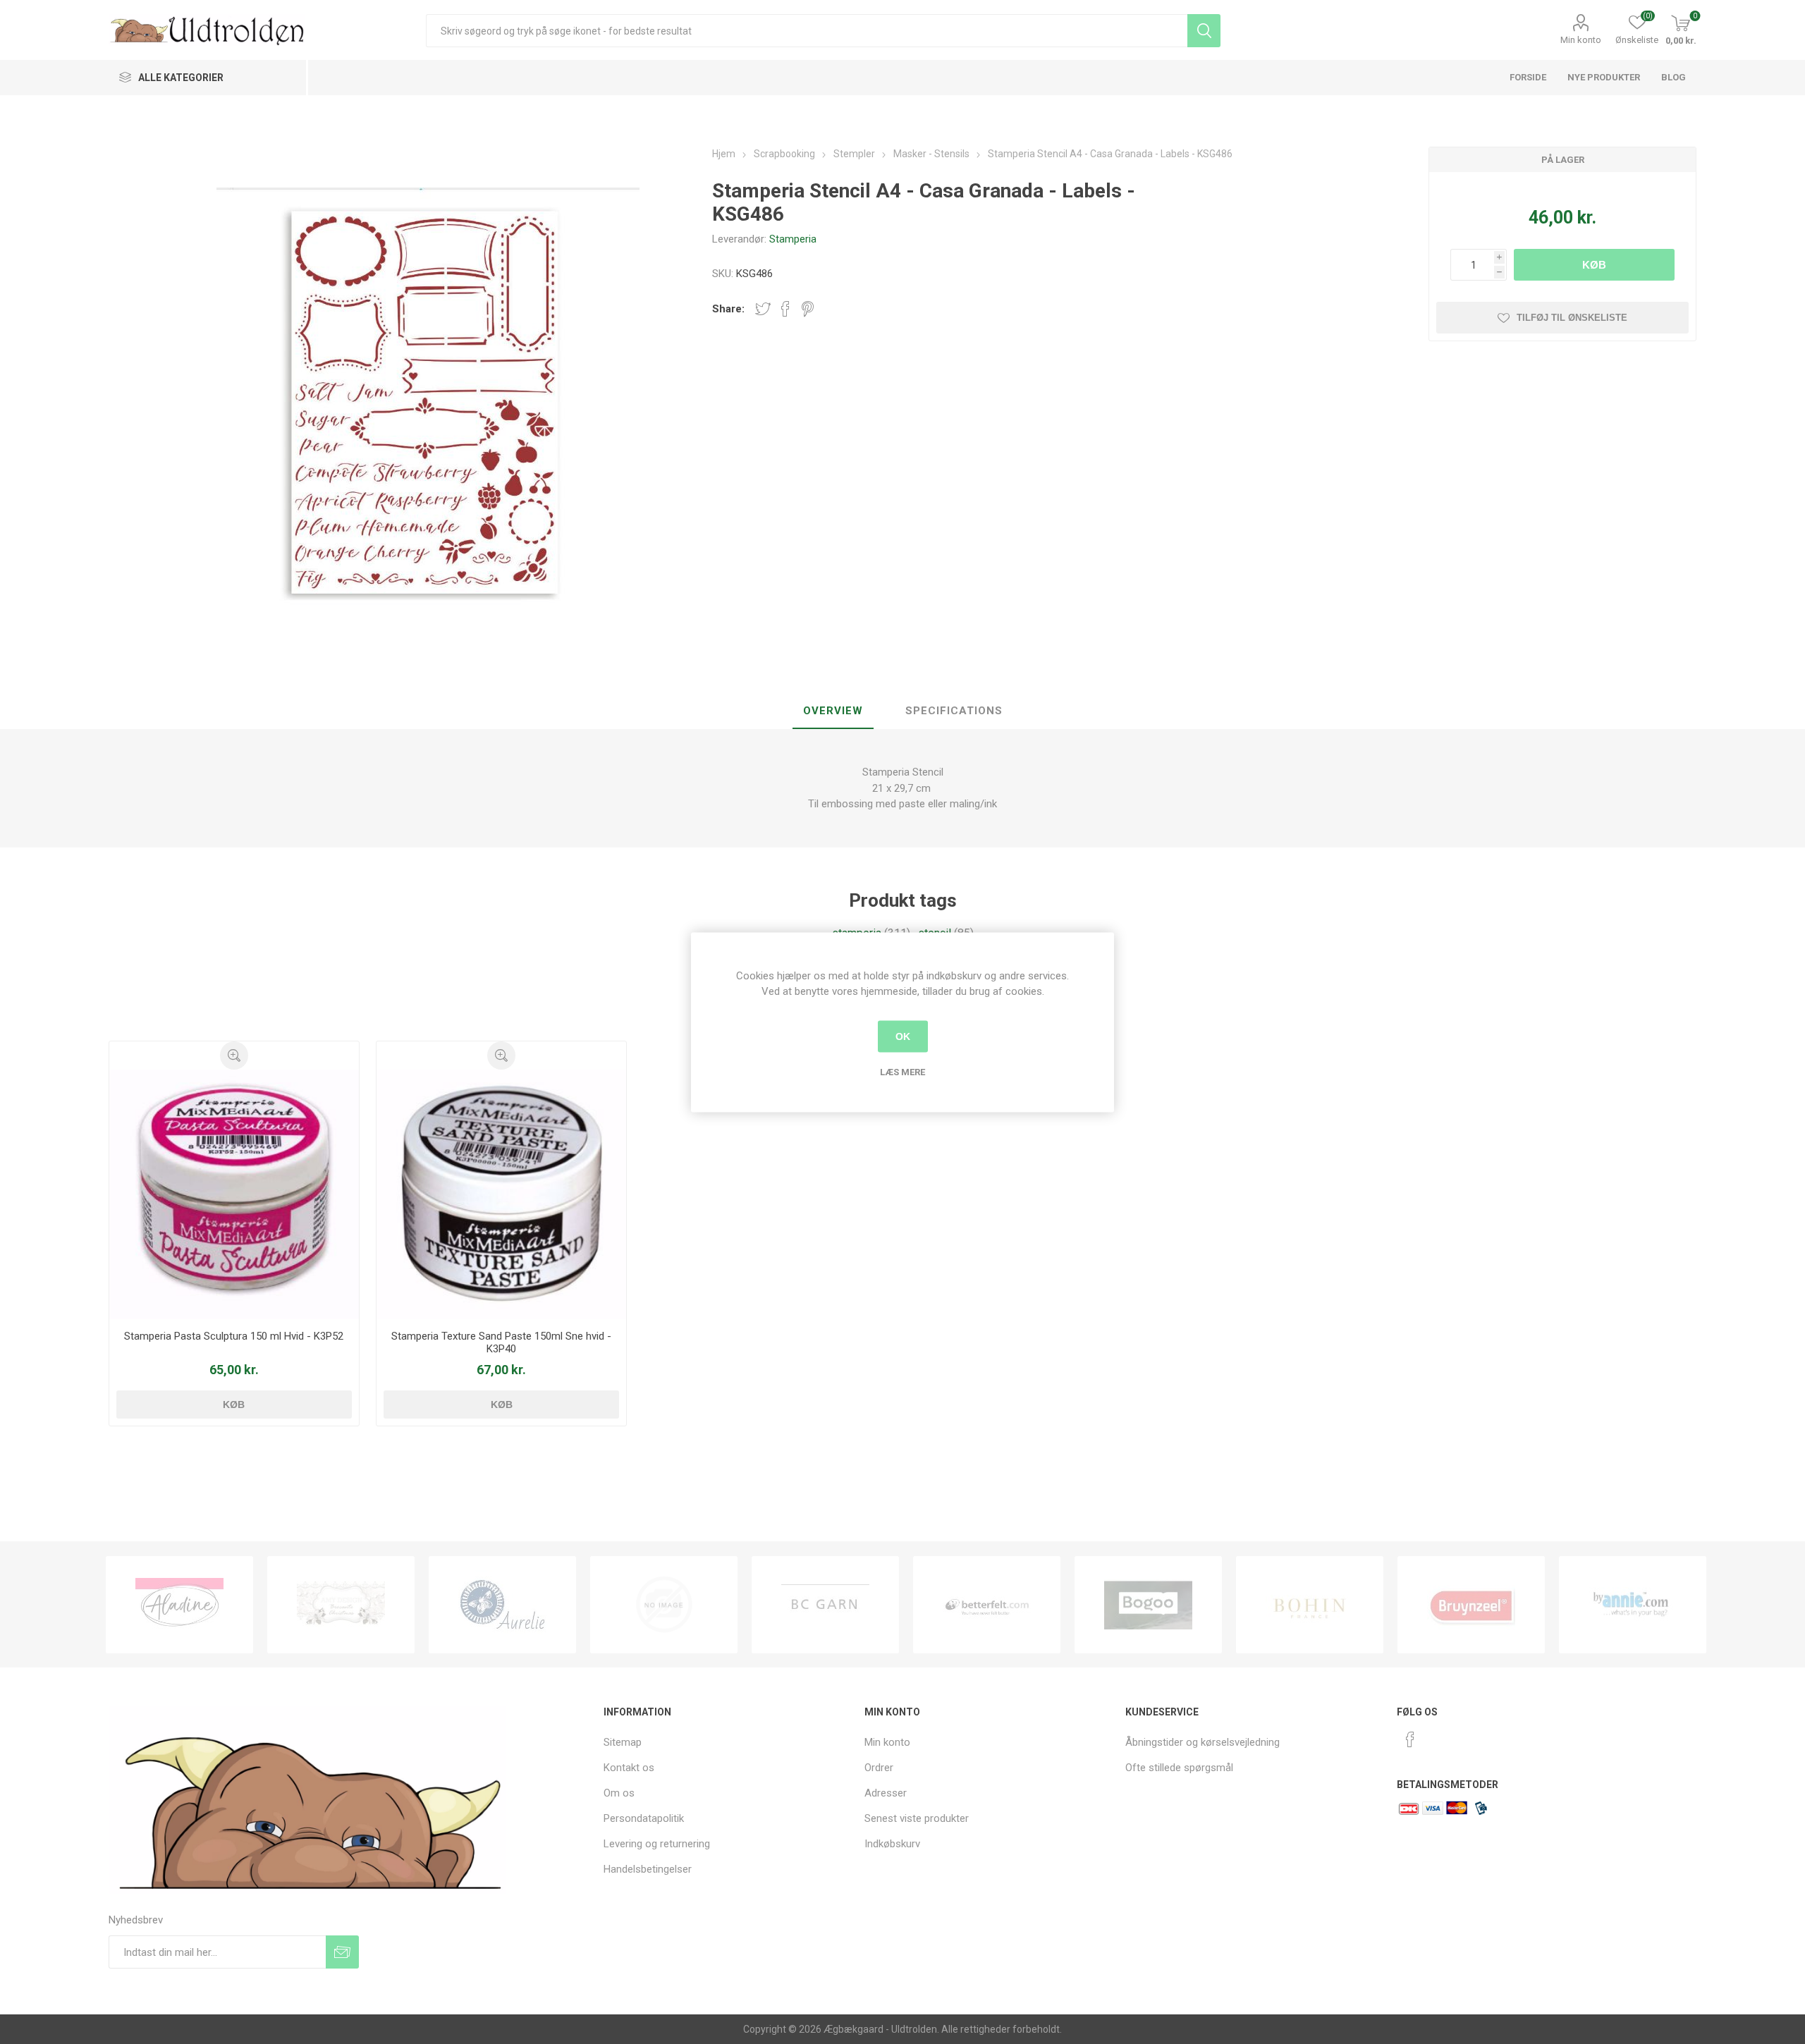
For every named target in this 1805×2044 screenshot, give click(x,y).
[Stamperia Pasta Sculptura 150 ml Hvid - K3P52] (234, 1195)
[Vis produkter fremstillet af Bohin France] (1148, 1605)
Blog (1674, 77)
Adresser (886, 1793)
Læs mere (902, 1071)
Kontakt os (629, 1768)
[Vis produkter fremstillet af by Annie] (1471, 1605)
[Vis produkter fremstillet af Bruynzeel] (1310, 1605)
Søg (1204, 31)
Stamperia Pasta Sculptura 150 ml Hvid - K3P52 (234, 1336)
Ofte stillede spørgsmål (1179, 1768)
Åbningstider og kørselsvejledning (1203, 1742)
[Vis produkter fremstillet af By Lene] (1633, 1605)
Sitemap (623, 1742)
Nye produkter (1604, 77)
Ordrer (879, 1768)
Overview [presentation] (833, 711)
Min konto (1581, 40)
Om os (619, 1793)
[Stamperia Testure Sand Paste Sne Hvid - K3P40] (502, 1195)
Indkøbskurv (892, 1844)
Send (342, 1952)
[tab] (833, 711)
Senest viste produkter (917, 1818)
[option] (179, 1605)
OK (903, 1036)
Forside (1528, 77)
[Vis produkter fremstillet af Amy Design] (179, 1605)
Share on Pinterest (808, 309)
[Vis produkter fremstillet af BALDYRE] (502, 1605)
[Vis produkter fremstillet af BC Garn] (664, 1605)
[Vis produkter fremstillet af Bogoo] (987, 1605)
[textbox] (806, 31)
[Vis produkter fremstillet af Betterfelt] (825, 1605)
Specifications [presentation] (954, 711)
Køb (1594, 265)
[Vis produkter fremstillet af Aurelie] (341, 1605)
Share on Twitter (763, 309)
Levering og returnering (657, 1844)
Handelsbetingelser (648, 1869)
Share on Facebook (785, 309)
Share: (728, 309)
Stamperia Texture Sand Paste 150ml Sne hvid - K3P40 (501, 1342)
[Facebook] (1410, 1739)
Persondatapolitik (644, 1818)
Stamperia (793, 239)
